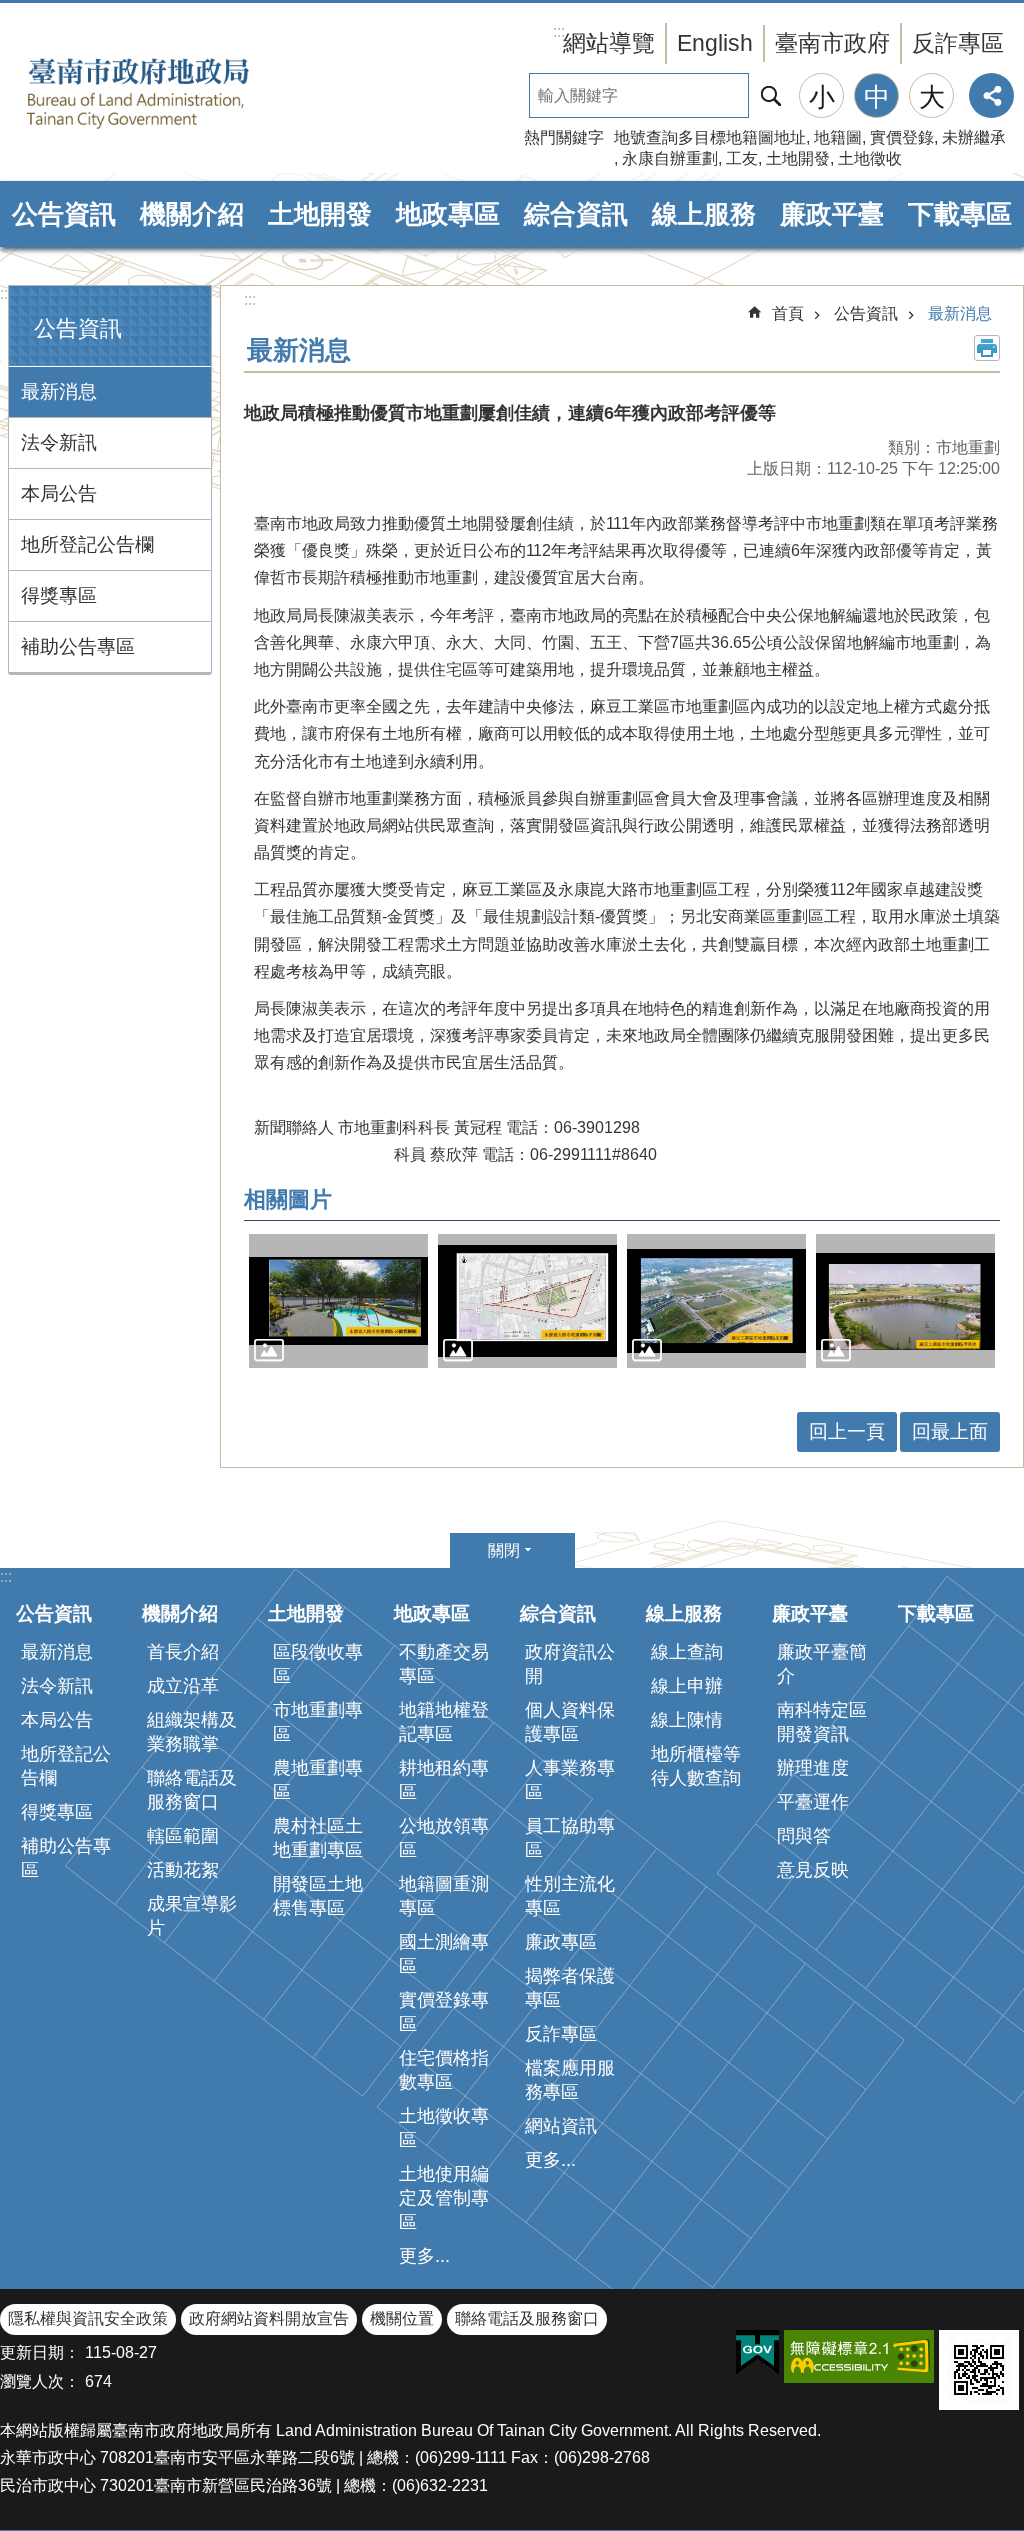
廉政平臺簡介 (822, 1664)
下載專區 (960, 214)
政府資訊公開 (570, 1664)
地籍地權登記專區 (444, 1722)
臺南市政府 (832, 43)
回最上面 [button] (950, 1431)
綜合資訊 (576, 214)
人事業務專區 (570, 1780)
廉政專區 (561, 1942)
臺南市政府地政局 (170, 93)
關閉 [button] (504, 1550)
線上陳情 (687, 1720)
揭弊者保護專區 (570, 1988)
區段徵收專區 (318, 1664)
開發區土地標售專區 (318, 1896)
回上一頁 (847, 1431)
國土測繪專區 (444, 1954)
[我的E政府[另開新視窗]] (757, 2353)
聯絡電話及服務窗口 (192, 1790)
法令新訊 (59, 442)
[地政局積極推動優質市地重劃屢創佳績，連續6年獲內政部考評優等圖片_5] (979, 2370)
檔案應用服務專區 (570, 2080)
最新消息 (59, 391)
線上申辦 (687, 1686)
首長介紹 (183, 1652)
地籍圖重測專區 (444, 1896)
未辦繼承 (974, 137)
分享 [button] (991, 95)
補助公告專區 (78, 646)
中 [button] (877, 97)
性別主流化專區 (570, 1896)
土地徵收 (870, 158)
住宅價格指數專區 (444, 2070)
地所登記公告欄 (87, 544)
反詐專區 (958, 43)
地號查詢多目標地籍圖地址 (710, 137)
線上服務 (704, 214)
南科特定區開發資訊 (822, 1722)
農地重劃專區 (318, 1780)
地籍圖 (838, 137)
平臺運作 (813, 1802)
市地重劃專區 (318, 1722)
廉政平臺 (832, 214)
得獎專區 (59, 595)
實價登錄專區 (444, 2012)
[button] (338, 1301)
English (715, 43)
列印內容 (987, 348)
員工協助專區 (570, 1838)
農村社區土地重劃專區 (318, 1838)
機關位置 (402, 2318)
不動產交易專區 (444, 1664)
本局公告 (59, 493)
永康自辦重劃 (670, 158)
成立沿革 (183, 1686)
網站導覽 (609, 43)
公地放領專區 (444, 1838)
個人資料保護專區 (570, 1722)
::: (6, 293)
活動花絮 (183, 1870)
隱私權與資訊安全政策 (88, 2318)
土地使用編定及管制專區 (444, 2198)
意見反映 (813, 1870)
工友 (742, 158)
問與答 (804, 1836)
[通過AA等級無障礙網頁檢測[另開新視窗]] (859, 2356)
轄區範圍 (183, 1836)
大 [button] (932, 97)
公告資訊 (64, 214)
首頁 (788, 313)
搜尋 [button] (771, 95)
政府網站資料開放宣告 (269, 2318)
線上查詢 (687, 1652)
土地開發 (798, 158)
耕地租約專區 (444, 1780)
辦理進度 (813, 1768)
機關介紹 (192, 214)
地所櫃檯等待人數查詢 (696, 1766)
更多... (424, 2256)
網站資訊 (561, 2126)
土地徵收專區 (444, 2128)
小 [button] (822, 97)
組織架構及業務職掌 (192, 1732)
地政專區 (448, 214)
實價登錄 (902, 137)
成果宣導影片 (192, 1916)
